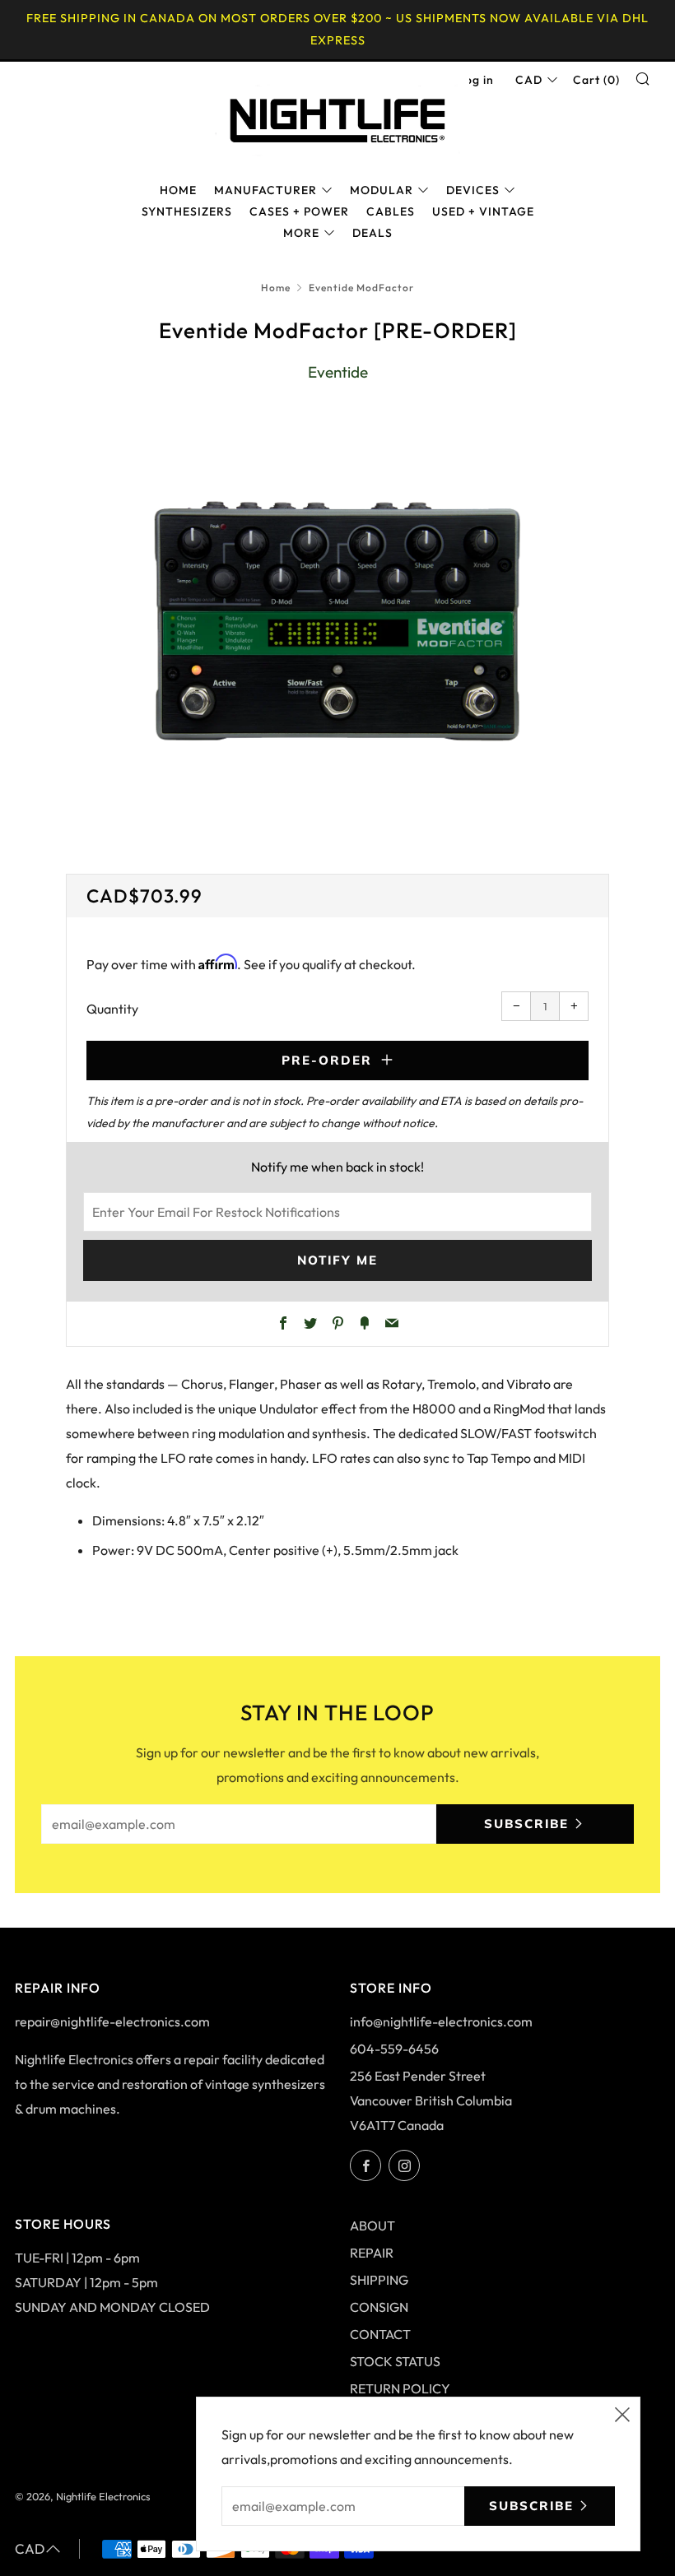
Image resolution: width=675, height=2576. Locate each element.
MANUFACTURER (265, 190)
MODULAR (382, 190)
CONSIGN (379, 2307)
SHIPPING (379, 2280)
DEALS (372, 233)
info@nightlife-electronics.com (441, 2021)
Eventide (338, 372)
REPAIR (372, 2253)
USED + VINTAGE (483, 211)
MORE (301, 233)
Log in (476, 80)
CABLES (391, 211)
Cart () (596, 80)
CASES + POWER (299, 211)
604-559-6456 (394, 2049)
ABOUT (372, 2226)
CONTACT (380, 2334)
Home (276, 288)
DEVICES (473, 190)
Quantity (112, 1009)
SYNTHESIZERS (187, 211)
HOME (178, 190)
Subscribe (526, 1824)
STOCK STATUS (395, 2361)
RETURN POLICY (400, 2388)
